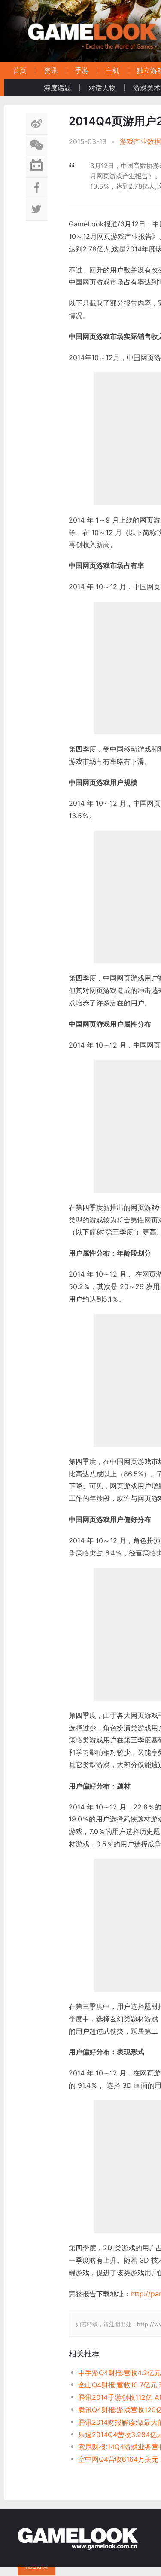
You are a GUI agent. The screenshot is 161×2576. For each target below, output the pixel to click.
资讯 (51, 70)
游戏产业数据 (140, 141)
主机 (112, 70)
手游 (82, 70)
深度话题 (58, 88)
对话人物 (102, 88)
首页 (20, 70)
